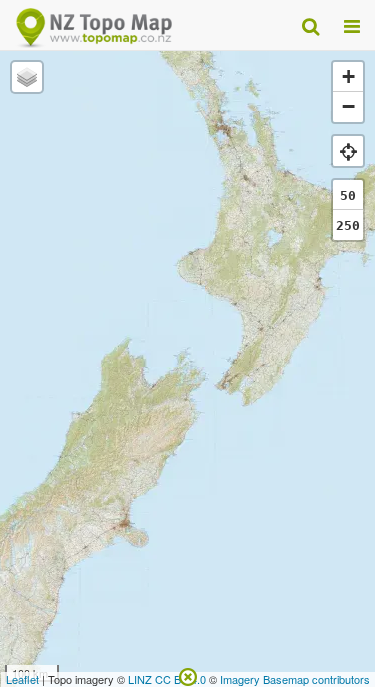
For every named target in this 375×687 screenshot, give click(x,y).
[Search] (310, 25)
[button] (27, 77)
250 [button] (348, 225)
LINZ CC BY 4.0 (167, 679)
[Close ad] (188, 675)
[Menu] (352, 25)
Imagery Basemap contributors (295, 679)
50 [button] (348, 195)
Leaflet (22, 679)
